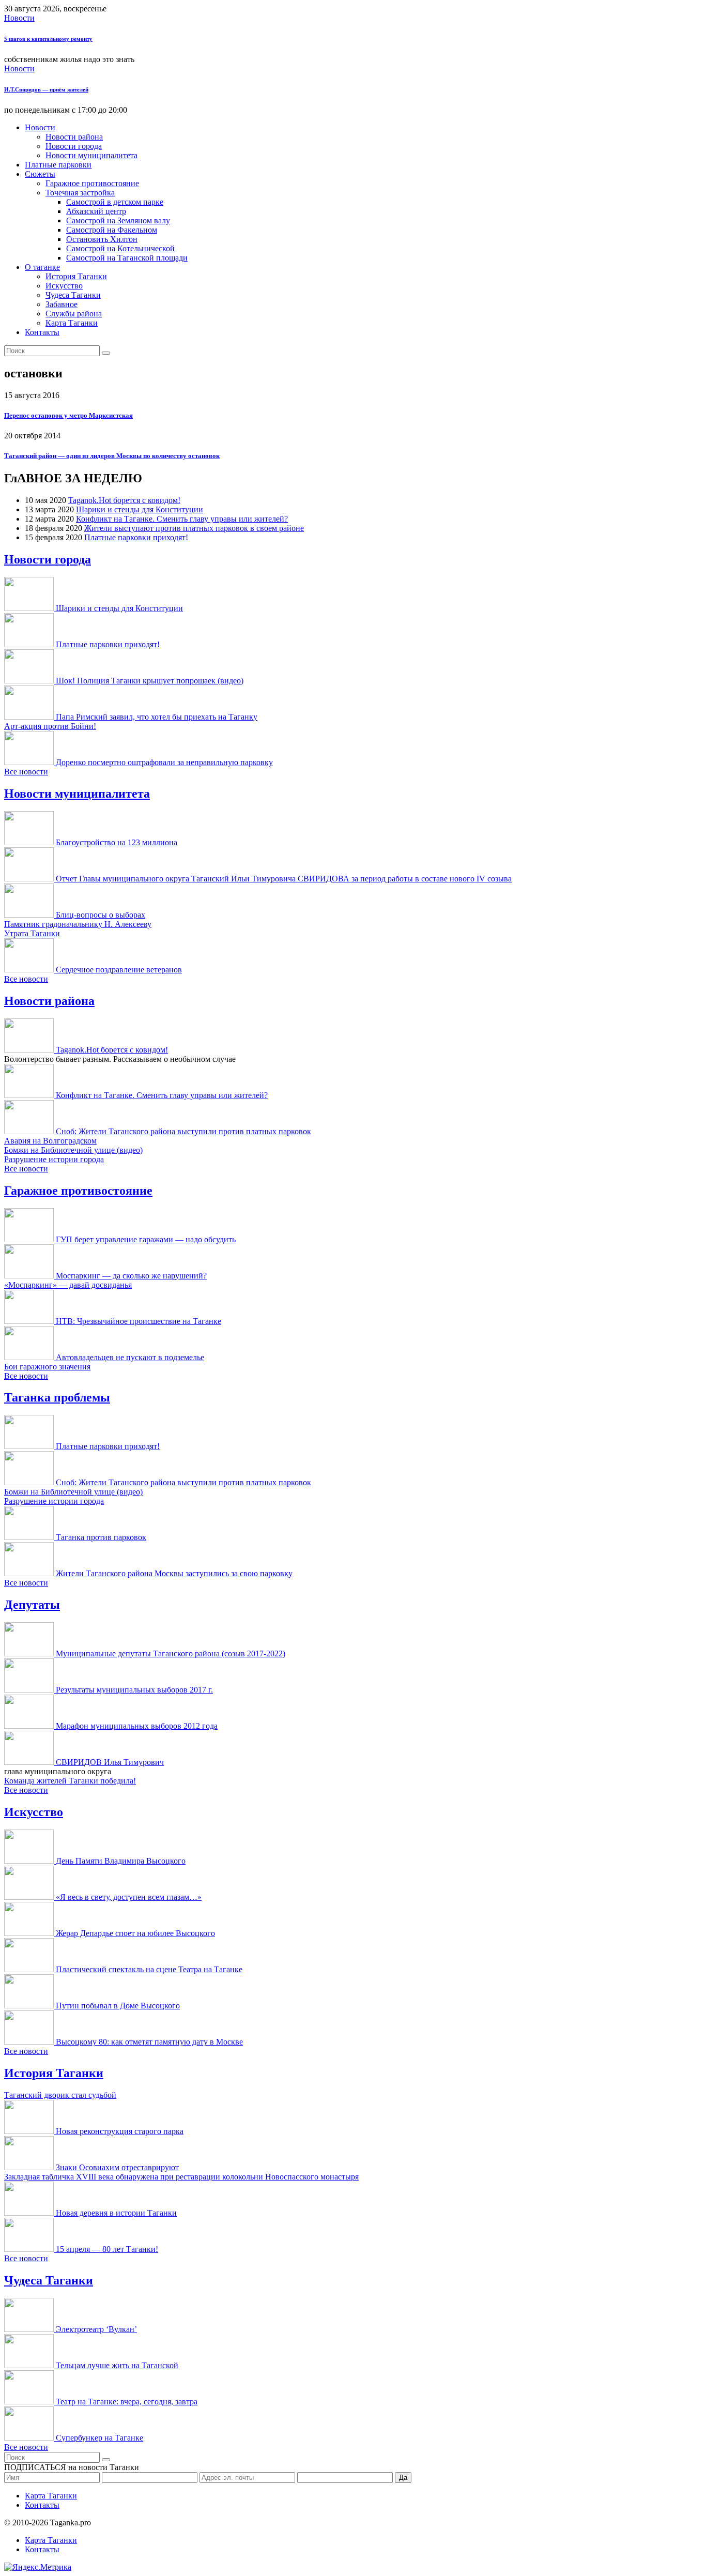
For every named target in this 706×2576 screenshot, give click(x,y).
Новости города (74, 146)
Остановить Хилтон (102, 239)
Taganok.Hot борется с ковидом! (124, 500)
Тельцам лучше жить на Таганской (117, 2365)
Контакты (42, 332)
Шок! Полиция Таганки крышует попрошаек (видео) (150, 681)
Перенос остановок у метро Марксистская (68, 415)
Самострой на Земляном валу (118, 220)
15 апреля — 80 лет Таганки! (107, 2249)
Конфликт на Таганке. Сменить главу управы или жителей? (182, 519)
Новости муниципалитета (91, 155)
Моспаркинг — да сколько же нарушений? (131, 1276)
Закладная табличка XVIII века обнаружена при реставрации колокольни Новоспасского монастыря (181, 2177)
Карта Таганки (72, 323)
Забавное (62, 304)
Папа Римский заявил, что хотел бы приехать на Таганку (157, 717)
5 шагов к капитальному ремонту (48, 39)
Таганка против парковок (101, 1537)
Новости (19, 18)
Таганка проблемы (57, 1397)
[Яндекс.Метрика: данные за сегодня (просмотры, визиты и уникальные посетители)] (38, 2567)
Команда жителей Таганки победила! (70, 1781)
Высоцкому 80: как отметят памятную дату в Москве (149, 2042)
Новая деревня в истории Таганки (116, 2213)
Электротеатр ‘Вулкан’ (96, 2329)
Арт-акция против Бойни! (50, 726)
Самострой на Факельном (112, 230)
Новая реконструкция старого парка (120, 2131)
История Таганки (76, 276)
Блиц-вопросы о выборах (101, 915)
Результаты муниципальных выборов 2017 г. (134, 1690)
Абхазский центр (96, 211)
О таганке (42, 267)
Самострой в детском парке (115, 202)
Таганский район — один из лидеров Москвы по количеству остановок (112, 456)
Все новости (26, 772)
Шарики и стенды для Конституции (140, 509)
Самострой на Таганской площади (127, 258)
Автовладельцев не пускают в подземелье (130, 1357)
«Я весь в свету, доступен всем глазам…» (129, 1897)
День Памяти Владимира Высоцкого (121, 1861)
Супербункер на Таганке (99, 2438)
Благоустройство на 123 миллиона (117, 842)
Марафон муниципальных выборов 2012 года (137, 1726)
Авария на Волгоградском (50, 1141)
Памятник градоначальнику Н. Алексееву (78, 924)
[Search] (106, 353)
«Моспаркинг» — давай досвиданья (68, 1285)
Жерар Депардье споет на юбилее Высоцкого (135, 1933)
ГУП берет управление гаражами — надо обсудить (146, 1239)
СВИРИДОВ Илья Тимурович (110, 1762)
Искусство (64, 286)
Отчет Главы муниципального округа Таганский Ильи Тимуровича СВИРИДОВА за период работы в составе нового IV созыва (284, 879)
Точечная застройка (80, 193)
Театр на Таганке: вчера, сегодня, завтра (127, 2402)
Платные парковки (58, 165)
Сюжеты (40, 174)
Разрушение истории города (54, 1159)
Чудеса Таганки (73, 295)
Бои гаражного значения (47, 1367)
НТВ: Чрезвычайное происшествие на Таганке (139, 1321)
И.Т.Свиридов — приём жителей (46, 89)
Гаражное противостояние (92, 183)
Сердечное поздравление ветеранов (119, 970)
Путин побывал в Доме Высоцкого (118, 2006)
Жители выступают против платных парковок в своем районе (194, 528)
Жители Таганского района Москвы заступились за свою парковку (174, 1573)
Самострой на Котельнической (120, 248)
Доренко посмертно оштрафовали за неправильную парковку (164, 762)
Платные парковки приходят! (136, 537)
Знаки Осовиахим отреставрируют (117, 2167)
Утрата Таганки (32, 933)
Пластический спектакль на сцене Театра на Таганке (149, 1969)
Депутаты (32, 1605)
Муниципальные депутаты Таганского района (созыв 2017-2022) (171, 1653)
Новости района (74, 137)
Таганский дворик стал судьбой (60, 2095)
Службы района (74, 314)
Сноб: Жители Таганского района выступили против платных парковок (183, 1131)
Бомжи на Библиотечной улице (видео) (73, 1150)
